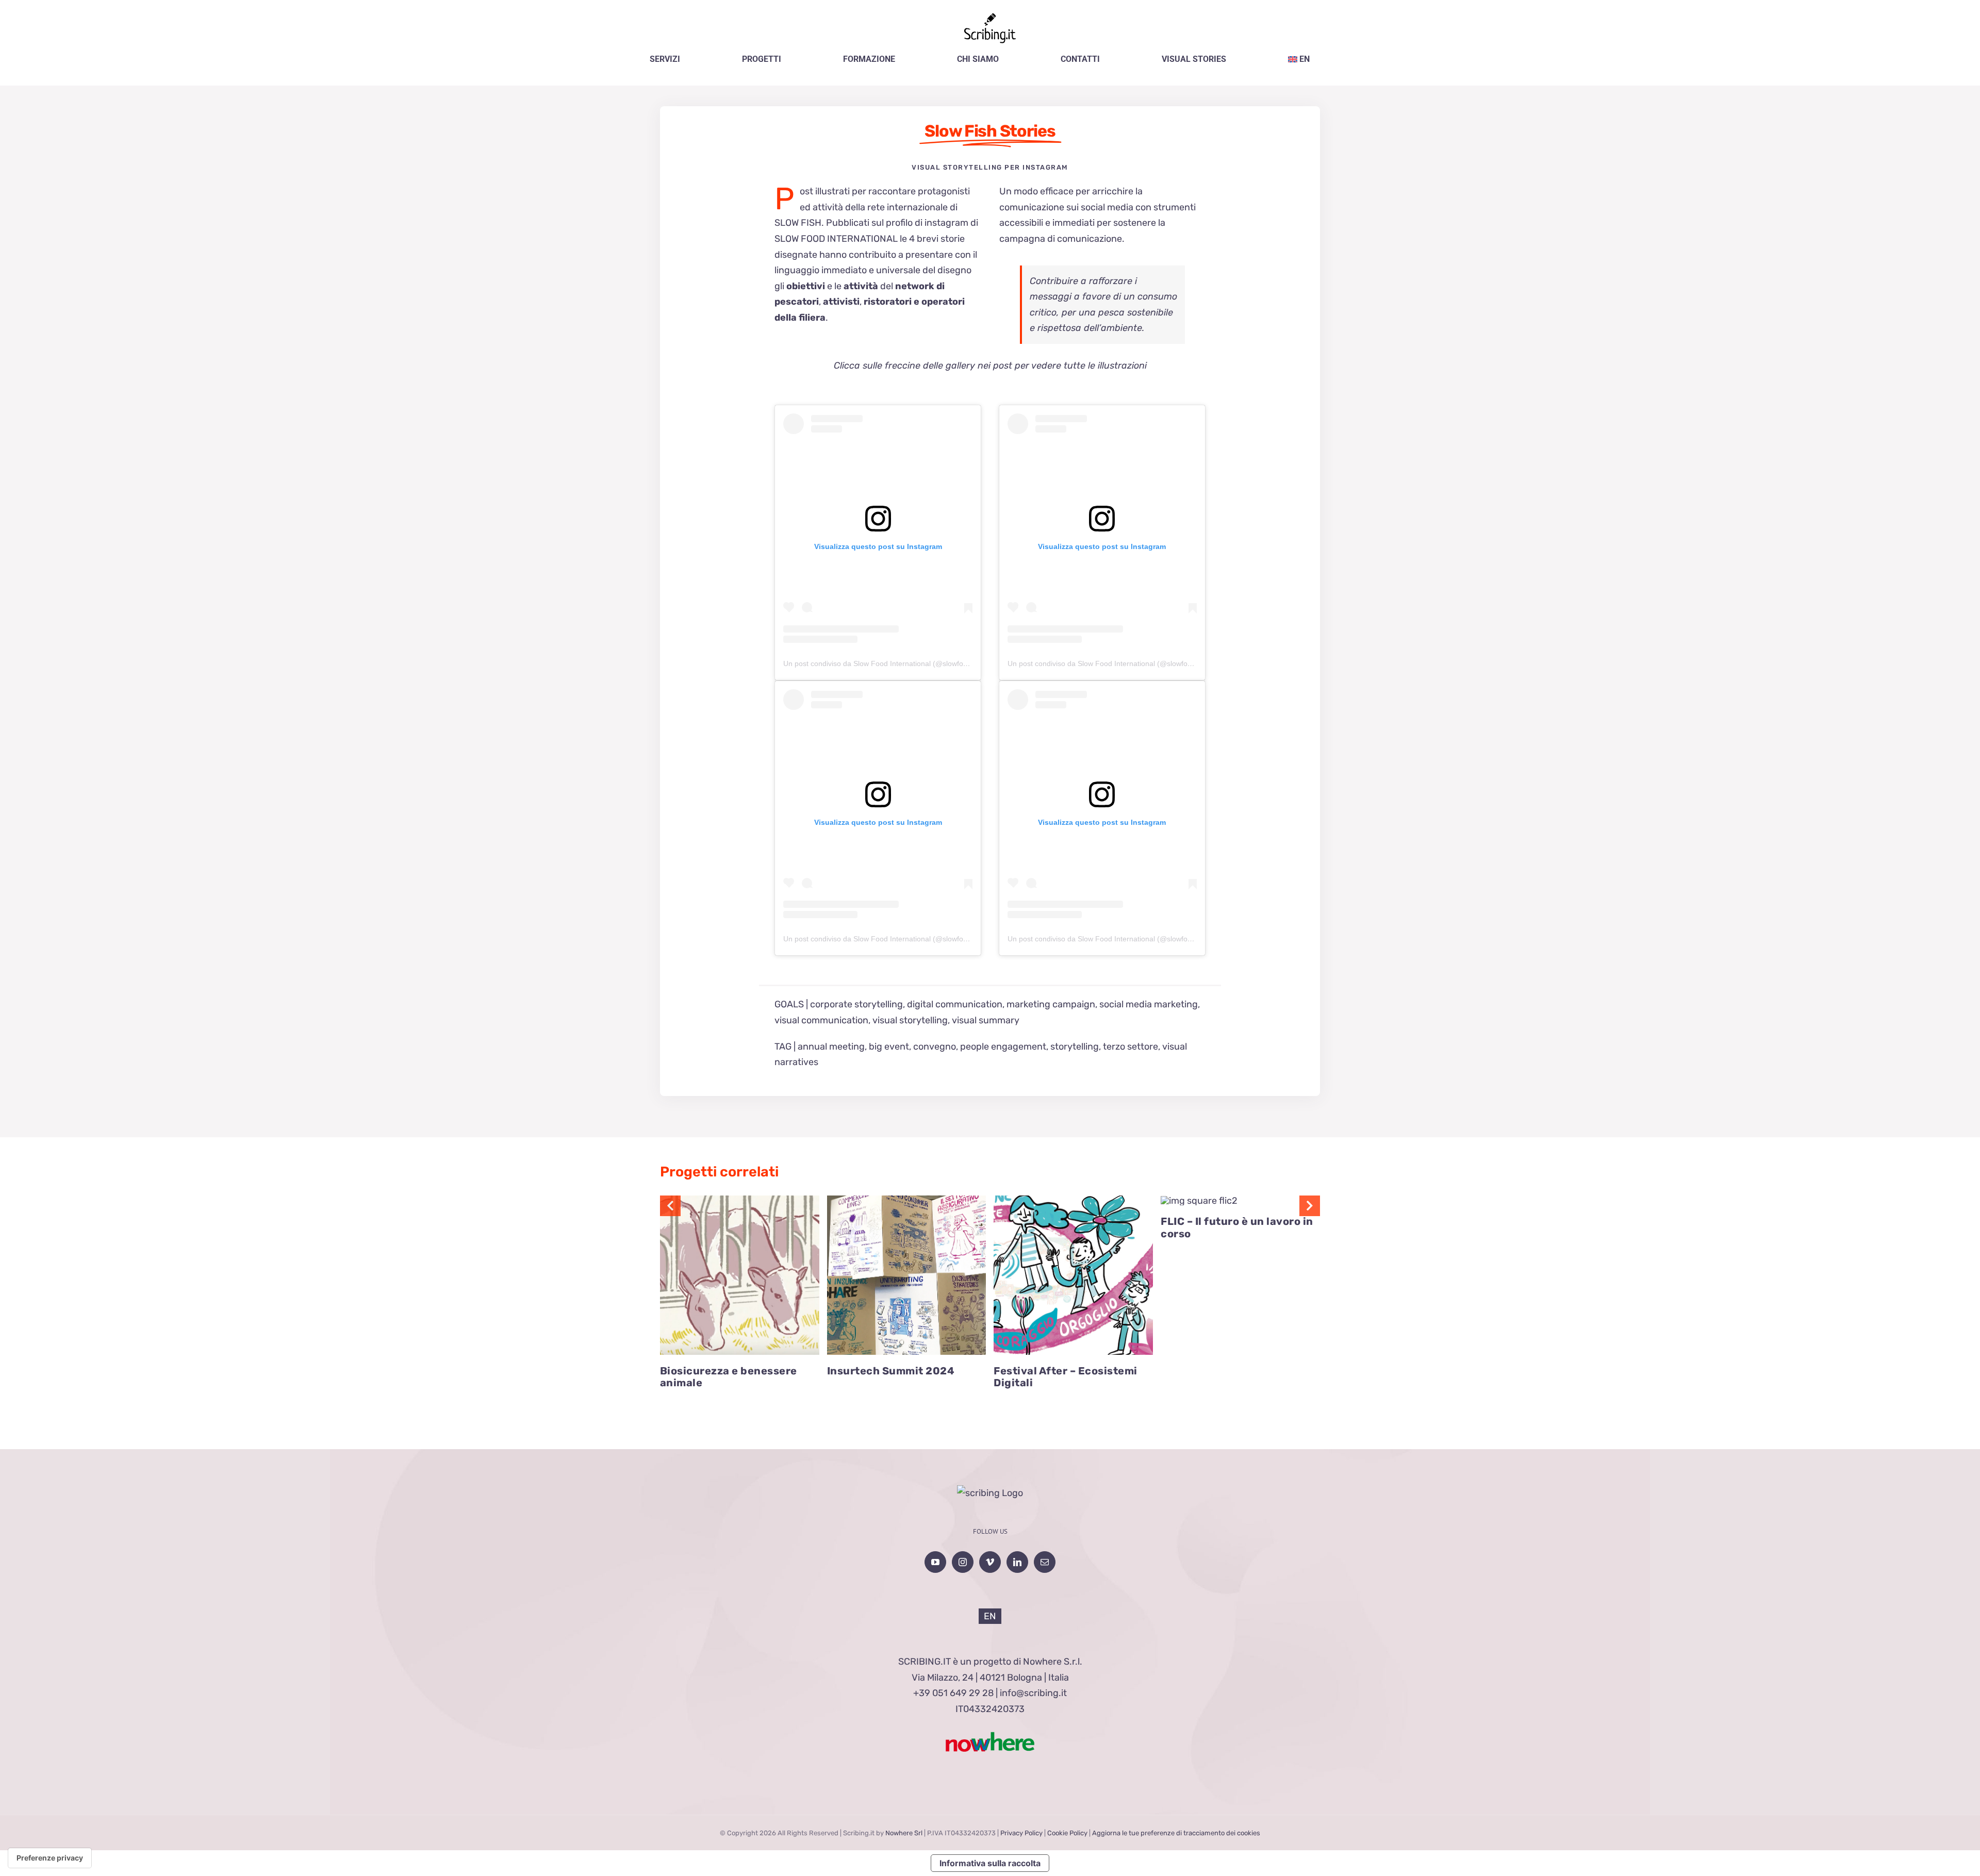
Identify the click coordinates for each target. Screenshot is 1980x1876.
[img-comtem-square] (1073, 1200)
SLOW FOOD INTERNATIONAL (836, 239)
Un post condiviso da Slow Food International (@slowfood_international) (901, 663)
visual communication (821, 1020)
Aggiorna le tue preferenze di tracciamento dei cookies (1176, 1833)
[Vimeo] (990, 1562)
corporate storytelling (856, 1004)
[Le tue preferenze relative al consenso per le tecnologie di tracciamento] (50, 1858)
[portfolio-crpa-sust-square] (740, 1200)
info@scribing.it (1033, 1693)
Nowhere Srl (904, 1833)
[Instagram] (963, 1562)
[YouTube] (935, 1562)
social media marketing (1149, 1004)
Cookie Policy (1067, 1833)
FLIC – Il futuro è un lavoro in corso (1237, 1227)
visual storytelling (910, 1020)
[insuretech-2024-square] (907, 1200)
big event (889, 1047)
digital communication (955, 1004)
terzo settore (1131, 1047)
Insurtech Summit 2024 (891, 1371)
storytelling (1075, 1047)
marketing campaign (1051, 1004)
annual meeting (831, 1047)
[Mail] (1045, 1562)
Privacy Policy (1021, 1833)
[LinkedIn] (1017, 1562)
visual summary (986, 1020)
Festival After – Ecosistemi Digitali (1066, 1377)
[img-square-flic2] (1199, 1201)
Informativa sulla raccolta (990, 1863)
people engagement (1003, 1047)
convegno (935, 1047)
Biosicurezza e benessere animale (729, 1377)
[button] (670, 1206)
